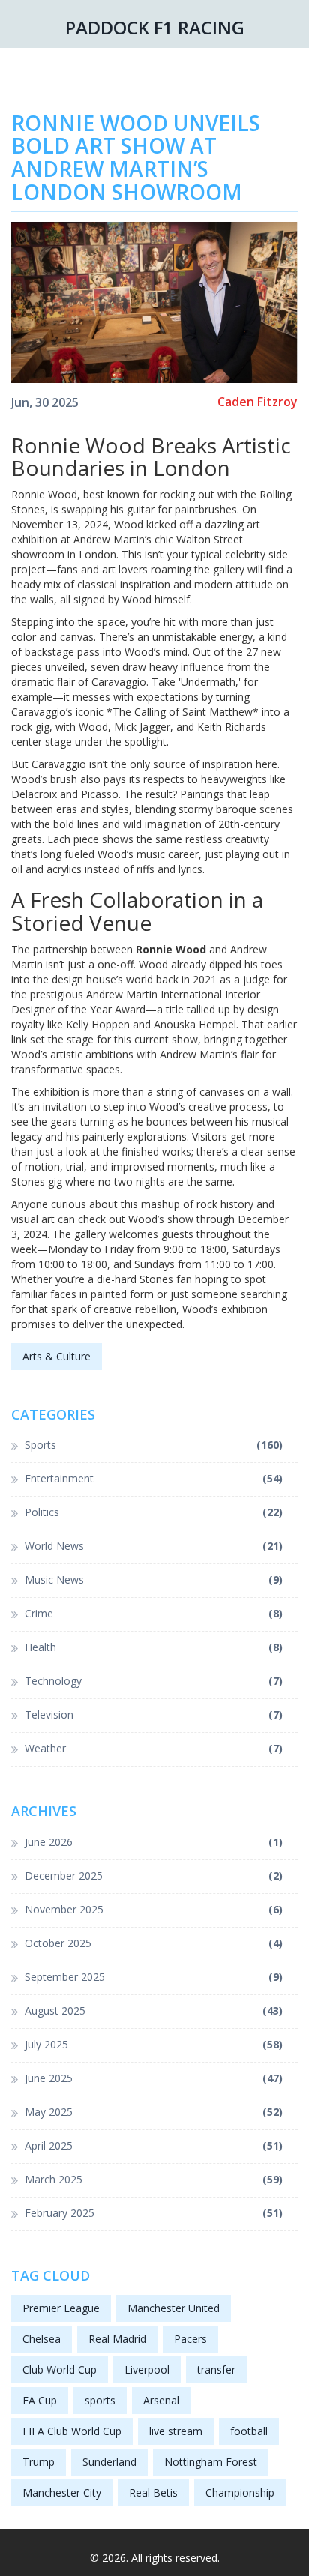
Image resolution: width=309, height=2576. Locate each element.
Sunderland (109, 2462)
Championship (240, 2492)
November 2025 (154, 1909)
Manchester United (174, 2308)
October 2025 (154, 1943)
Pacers (190, 2339)
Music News (154, 1580)
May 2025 (154, 2112)
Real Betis (153, 2492)
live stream (176, 2431)
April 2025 (154, 2145)
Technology (154, 1681)
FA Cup (40, 2400)
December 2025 (154, 1876)
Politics (154, 1512)
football (249, 2431)
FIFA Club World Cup (72, 2431)
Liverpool (147, 2370)
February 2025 (154, 2213)
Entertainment (154, 1478)
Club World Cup (60, 2370)
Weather (154, 1748)
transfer (216, 2370)
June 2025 (154, 2078)
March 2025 (154, 2179)
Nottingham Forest (211, 2462)
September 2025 (154, 1977)
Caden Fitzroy (258, 402)
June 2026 (154, 1842)
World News (154, 1546)
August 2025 (154, 2011)
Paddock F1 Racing (155, 27)
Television (154, 1714)
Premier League (61, 2308)
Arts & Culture (57, 1356)
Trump (39, 2462)
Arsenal (161, 2400)
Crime (154, 1613)
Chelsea (42, 2339)
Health (154, 1647)
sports (100, 2400)
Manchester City (62, 2492)
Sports (154, 1445)
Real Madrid (117, 2339)
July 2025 (154, 2044)
